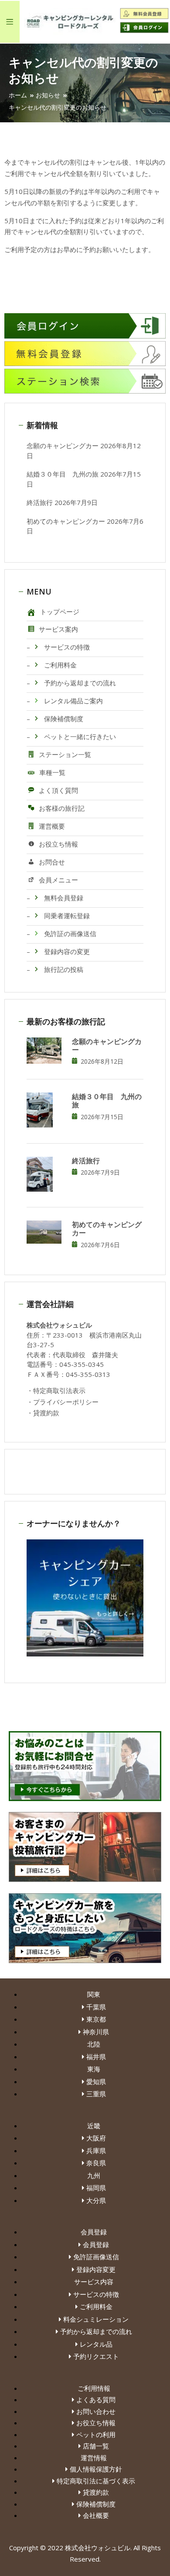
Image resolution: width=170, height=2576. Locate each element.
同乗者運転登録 (67, 916)
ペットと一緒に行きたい (80, 736)
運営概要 (52, 826)
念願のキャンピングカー (63, 446)
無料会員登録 (64, 898)
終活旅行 (40, 502)
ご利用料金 (60, 665)
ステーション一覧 (65, 754)
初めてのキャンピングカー (66, 521)
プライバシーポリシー (66, 1402)
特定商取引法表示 (59, 1390)
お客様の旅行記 (62, 808)
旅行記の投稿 (64, 969)
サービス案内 (58, 629)
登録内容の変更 (67, 951)
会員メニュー (58, 880)
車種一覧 (52, 772)
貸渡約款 (46, 1413)
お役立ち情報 (58, 844)
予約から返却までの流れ (80, 683)
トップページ (60, 612)
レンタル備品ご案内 (73, 701)
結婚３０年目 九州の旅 (63, 474)
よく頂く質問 (58, 790)
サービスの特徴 (67, 647)
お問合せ (52, 862)
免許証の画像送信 (70, 934)
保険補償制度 (64, 719)
